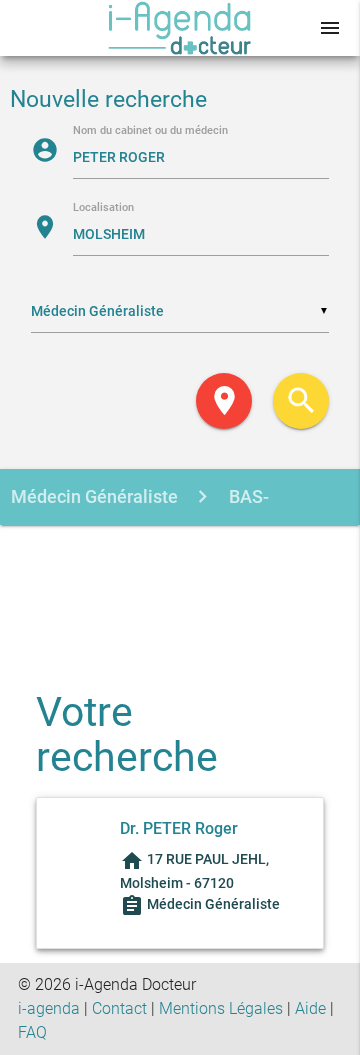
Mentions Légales (221, 1008)
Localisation (103, 208)
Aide (310, 1008)
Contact (119, 1008)
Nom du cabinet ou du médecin (150, 131)
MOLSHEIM (146, 553)
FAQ (32, 1032)
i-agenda (49, 1008)
